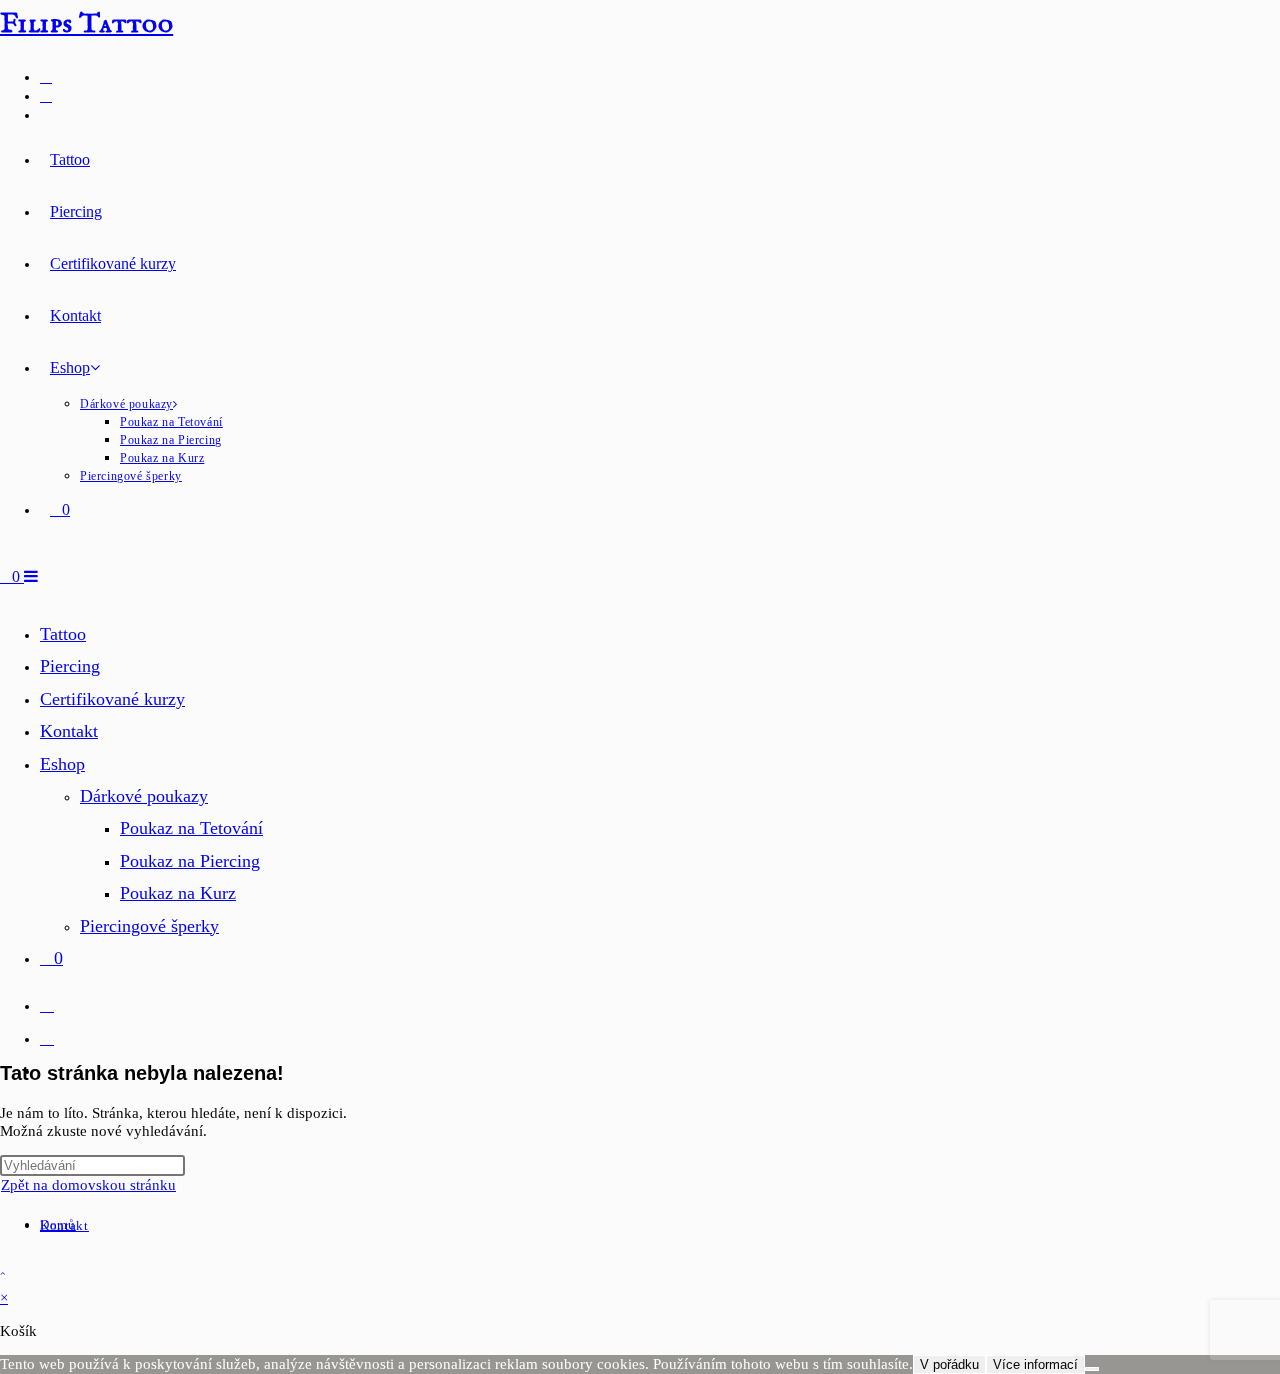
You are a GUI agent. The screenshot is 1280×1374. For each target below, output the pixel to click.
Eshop (62, 764)
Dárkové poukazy (144, 796)
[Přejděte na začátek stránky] (2, 1273)
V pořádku (949, 1364)
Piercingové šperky (149, 926)
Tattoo (63, 634)
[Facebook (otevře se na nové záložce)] (46, 76)
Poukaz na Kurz (178, 893)
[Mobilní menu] (31, 576)
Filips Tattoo (86, 24)
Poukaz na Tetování (191, 828)
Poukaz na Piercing (190, 861)
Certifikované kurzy (112, 699)
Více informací (1035, 1364)
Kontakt (69, 731)
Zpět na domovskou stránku (88, 1185)
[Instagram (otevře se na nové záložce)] (46, 95)
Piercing (70, 666)
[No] (1092, 1369)
